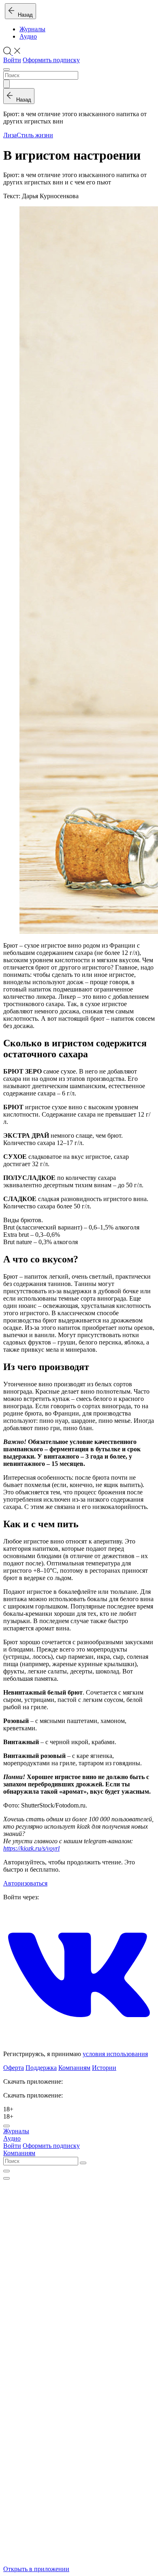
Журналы (32, 29)
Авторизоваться (25, 1883)
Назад (24, 15)
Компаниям (74, 2068)
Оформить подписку (51, 60)
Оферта (14, 2068)
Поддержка (41, 2068)
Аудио (28, 36)
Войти (12, 60)
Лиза (10, 135)
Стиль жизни (35, 135)
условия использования (115, 2054)
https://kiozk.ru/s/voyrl (31, 1848)
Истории (104, 2068)
